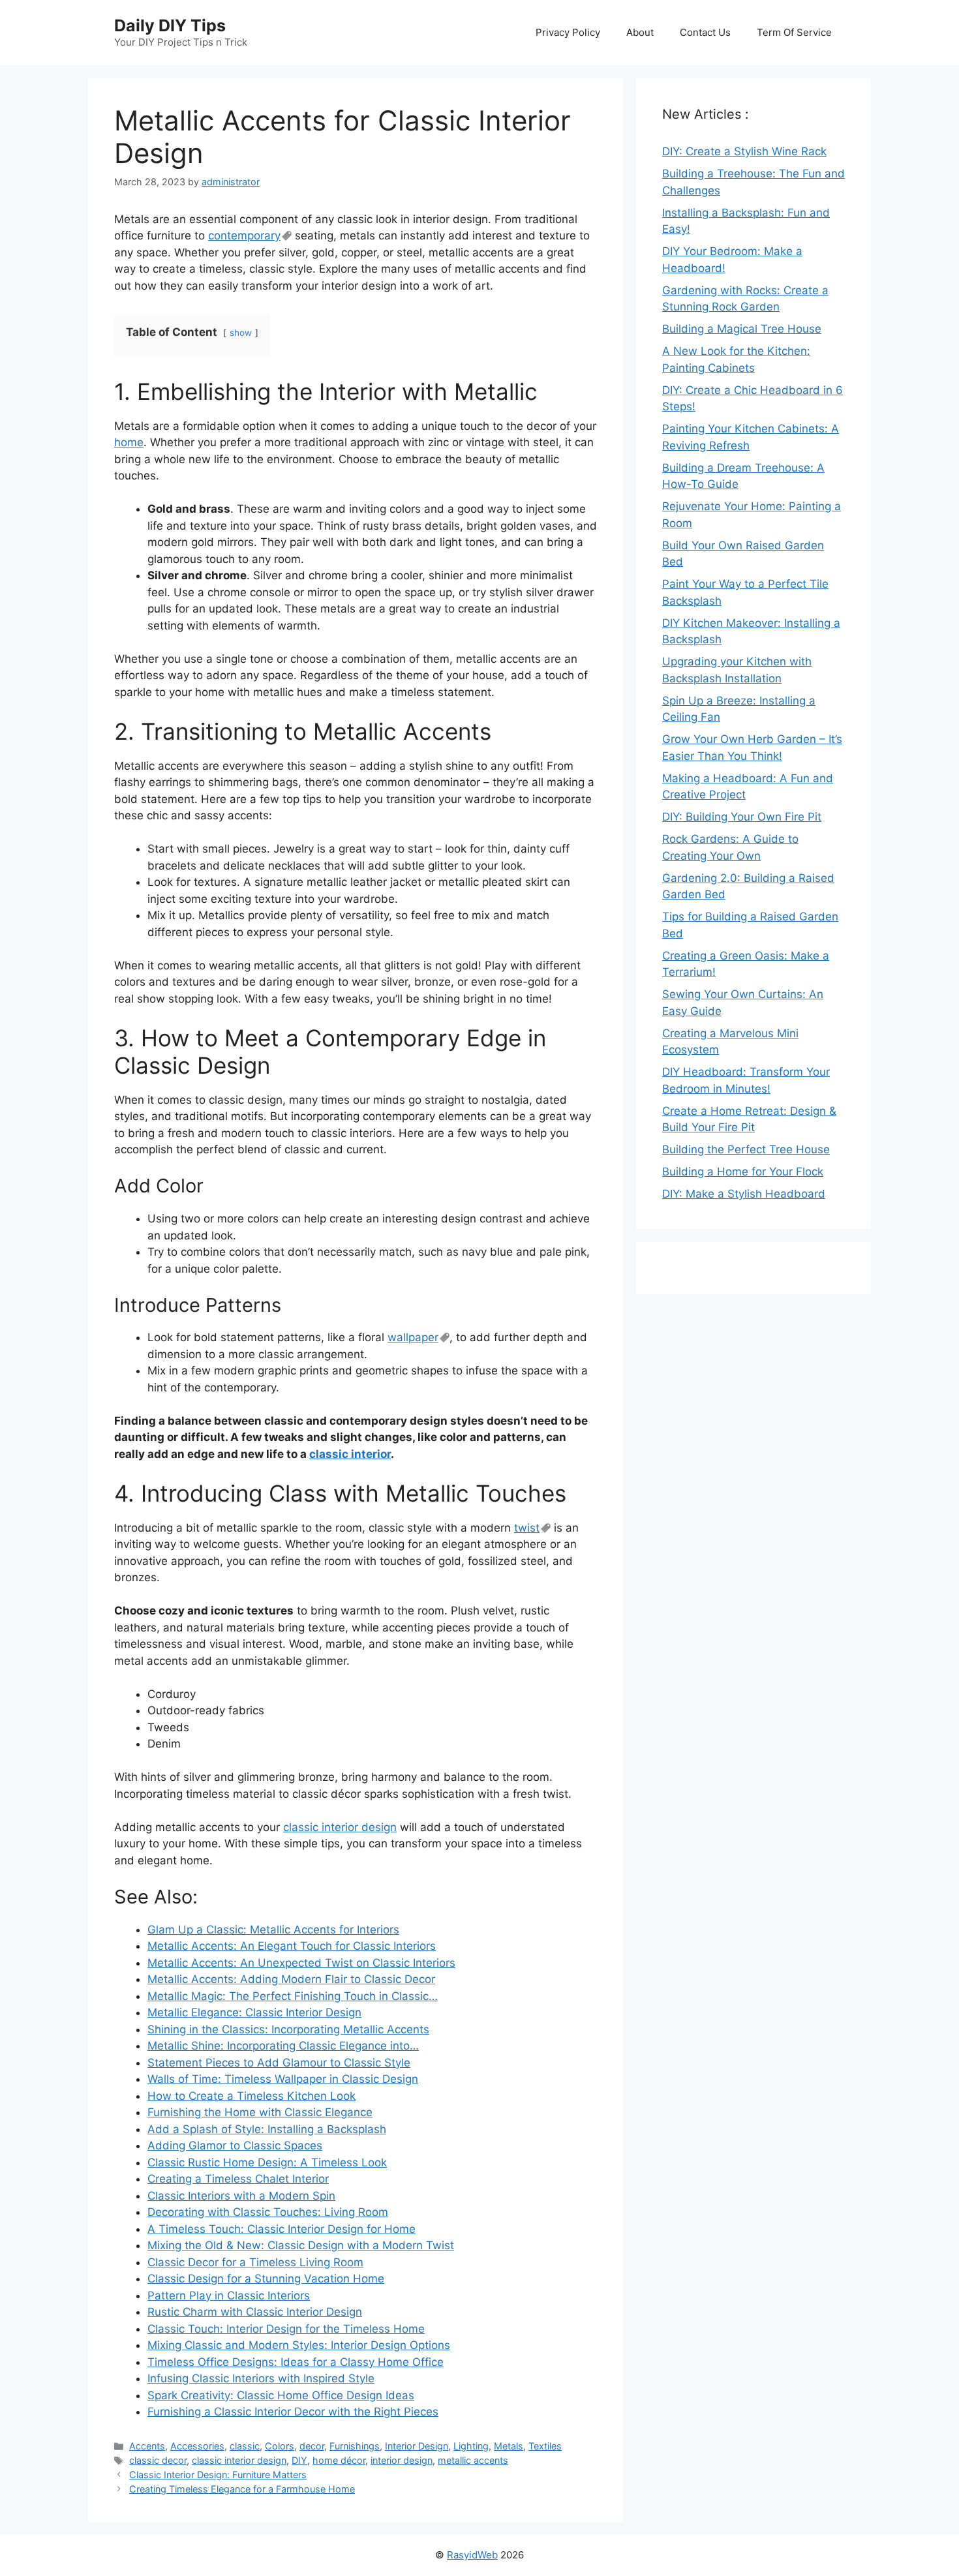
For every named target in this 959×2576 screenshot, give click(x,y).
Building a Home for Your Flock (743, 1172)
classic (245, 2446)
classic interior (350, 1454)
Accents (147, 2446)
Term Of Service (794, 32)
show (241, 333)
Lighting (471, 2446)
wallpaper (413, 1337)
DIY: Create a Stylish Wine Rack (744, 151)
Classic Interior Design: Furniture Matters (218, 2475)
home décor (339, 2460)
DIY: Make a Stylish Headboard (744, 1194)
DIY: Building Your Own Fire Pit (742, 817)
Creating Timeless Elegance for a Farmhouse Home (242, 2489)
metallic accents (473, 2460)
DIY (299, 2460)
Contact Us (705, 32)
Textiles (545, 2446)
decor (312, 2446)
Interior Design (417, 2446)
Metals (509, 2446)
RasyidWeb (472, 2555)
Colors (280, 2446)
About (640, 32)
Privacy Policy (568, 32)
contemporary (244, 235)
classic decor (158, 2460)
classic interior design (340, 1827)
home (129, 442)
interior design (402, 2460)
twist (527, 1528)
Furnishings (355, 2446)
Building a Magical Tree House (742, 329)
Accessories (197, 2446)
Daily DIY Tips (170, 25)
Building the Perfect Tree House (746, 1149)
